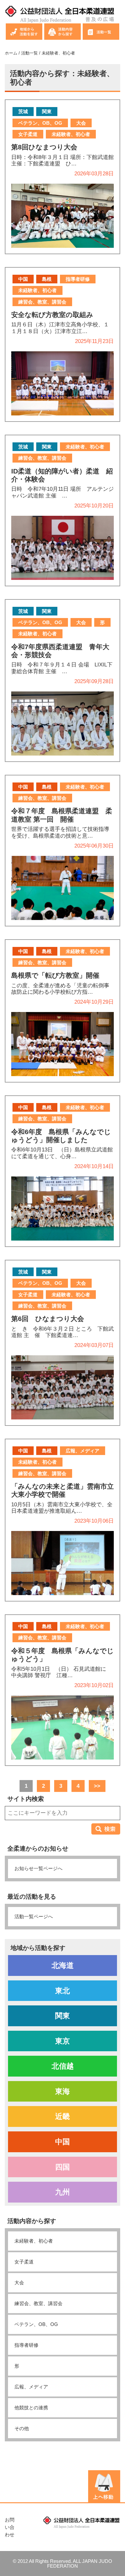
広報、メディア (31, 2387)
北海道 (63, 1965)
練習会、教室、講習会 (38, 2303)
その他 (22, 2428)
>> (97, 1786)
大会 (19, 2283)
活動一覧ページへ (34, 1916)
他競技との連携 (31, 2408)
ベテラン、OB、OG (36, 2324)
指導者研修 (26, 2345)
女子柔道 (24, 2262)
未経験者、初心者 (34, 2241)
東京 (63, 2041)
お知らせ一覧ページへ (38, 1868)
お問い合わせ (10, 2527)
